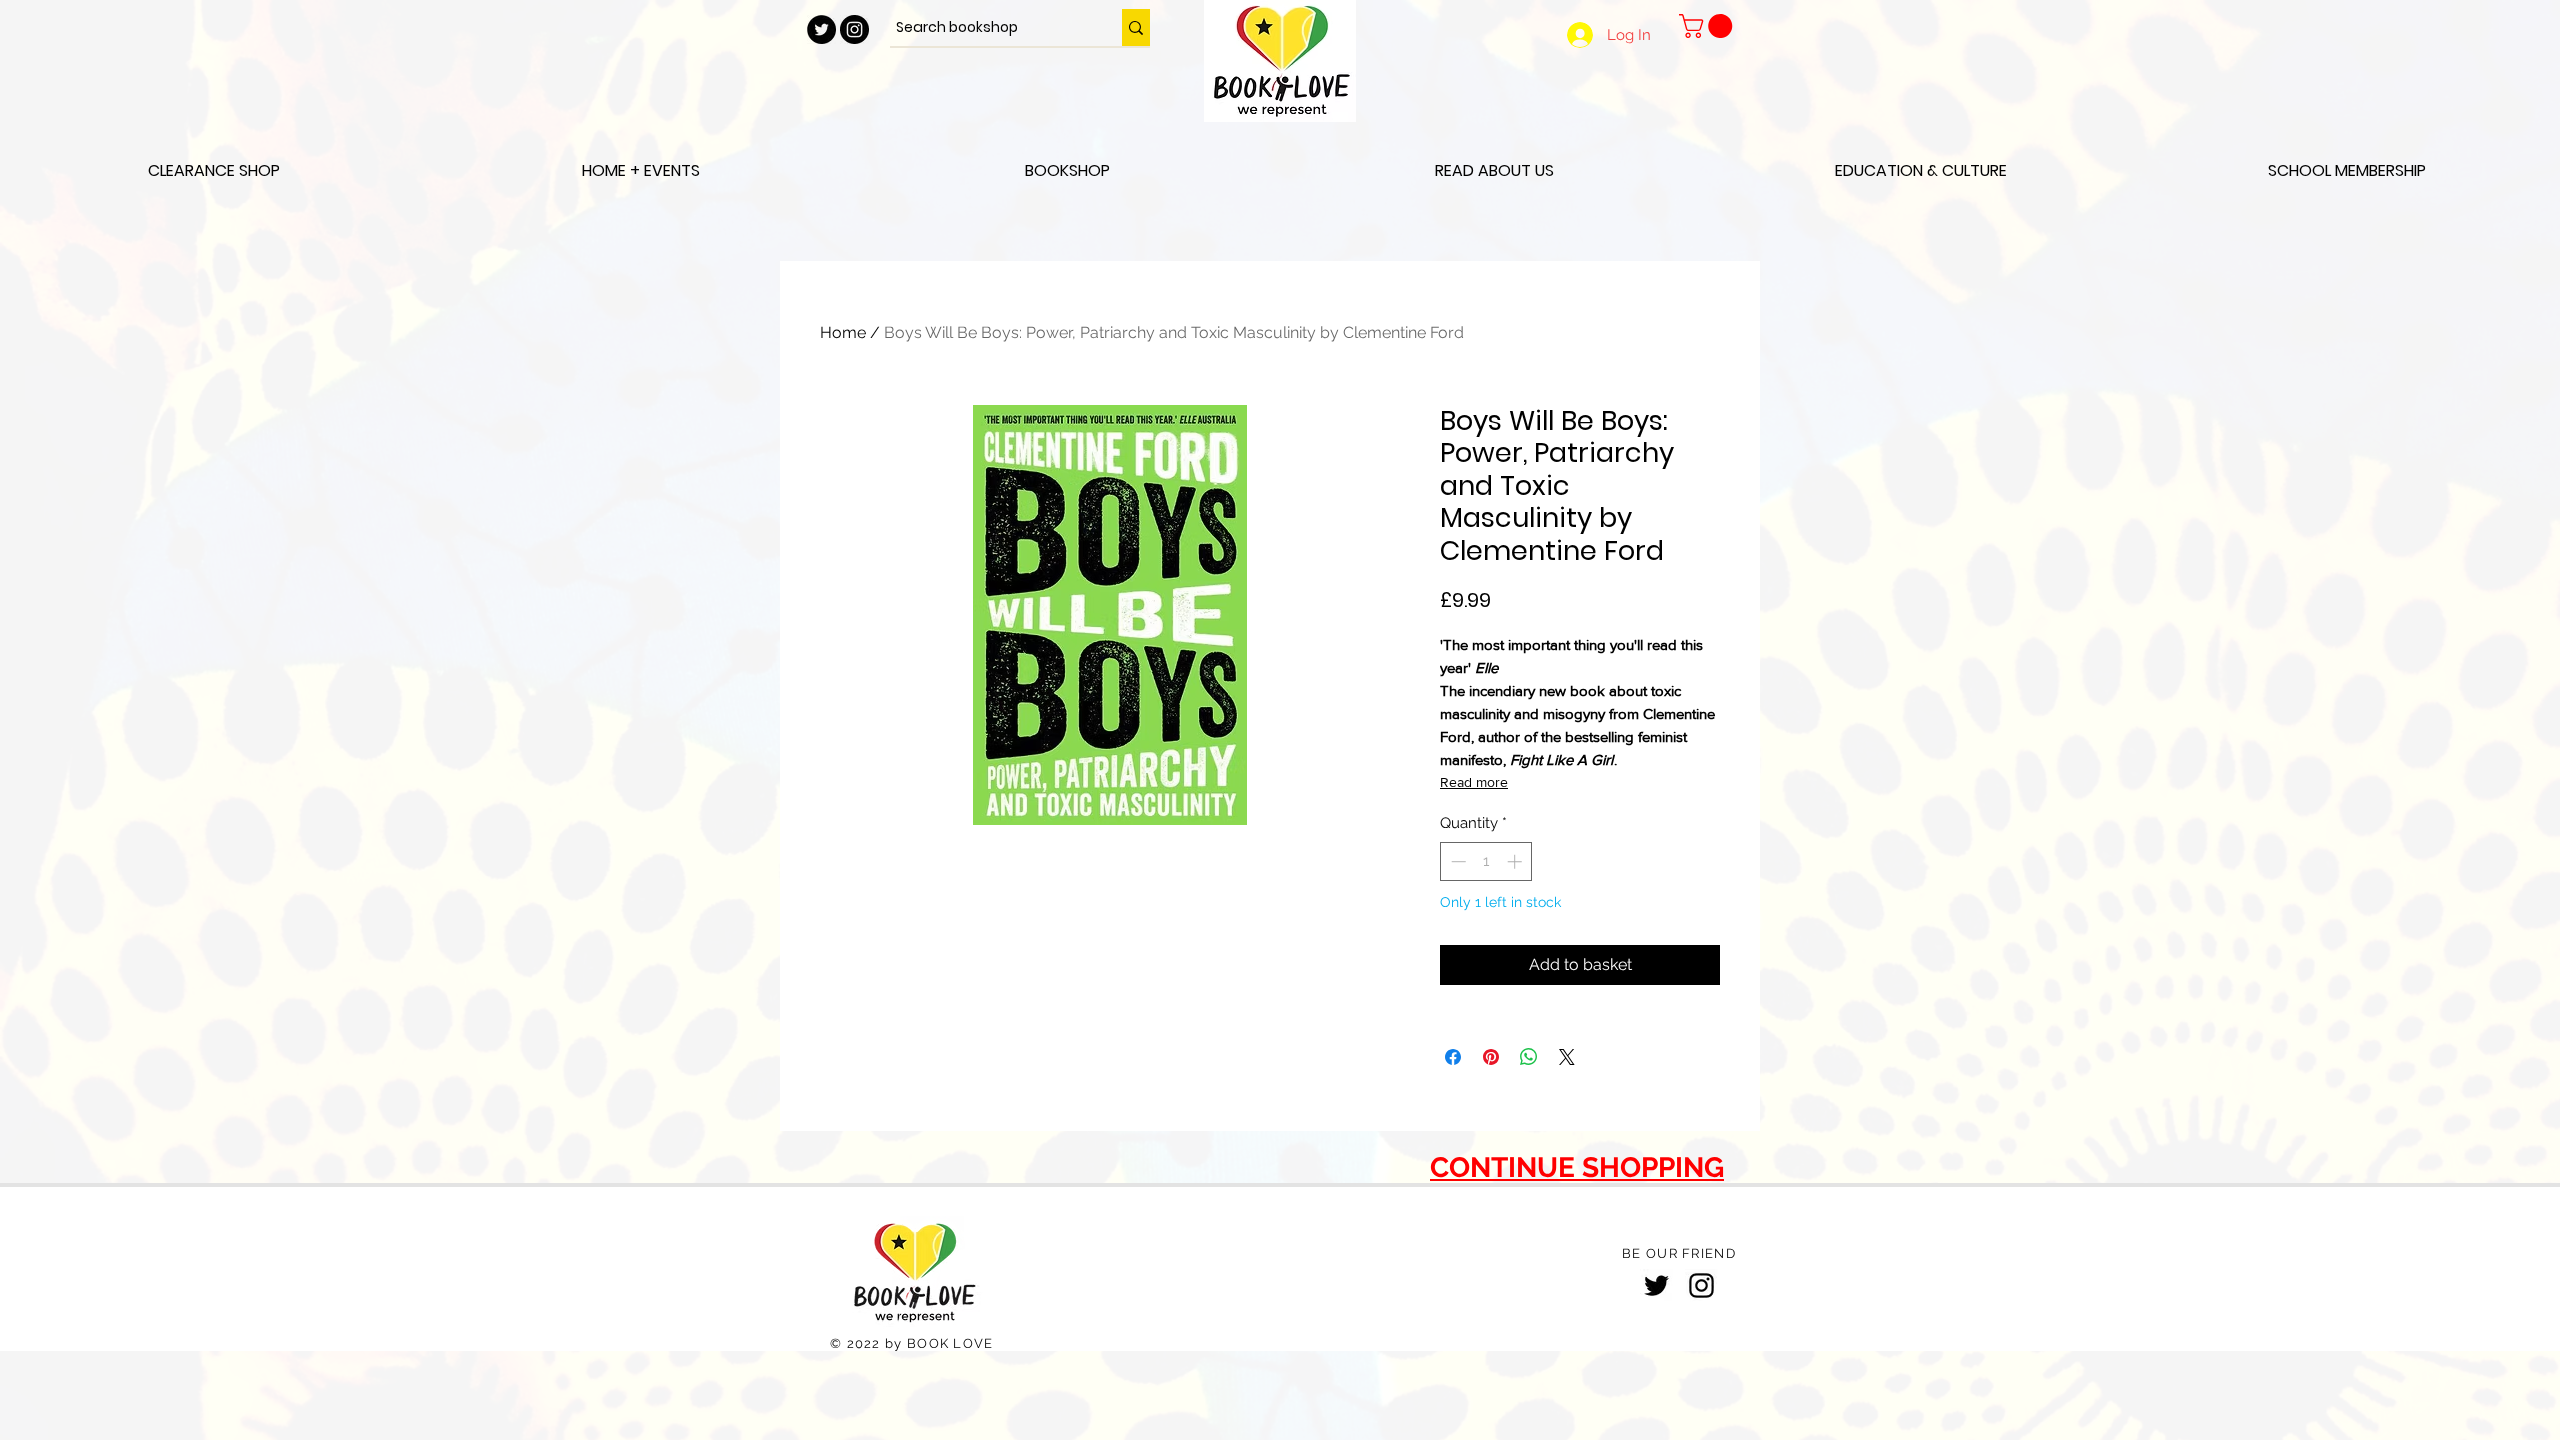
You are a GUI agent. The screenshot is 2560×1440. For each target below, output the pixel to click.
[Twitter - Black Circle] (821, 29)
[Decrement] (1456, 861)
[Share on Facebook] (1453, 1057)
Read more (1474, 782)
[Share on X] (1567, 1057)
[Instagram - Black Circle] (854, 29)
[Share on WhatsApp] (1529, 1057)
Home (843, 332)
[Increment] (1516, 861)
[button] (1708, 26)
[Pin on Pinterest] (1491, 1057)
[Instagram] (1701, 1285)
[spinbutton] (1486, 861)
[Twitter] (1656, 1285)
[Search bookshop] (1136, 27)
